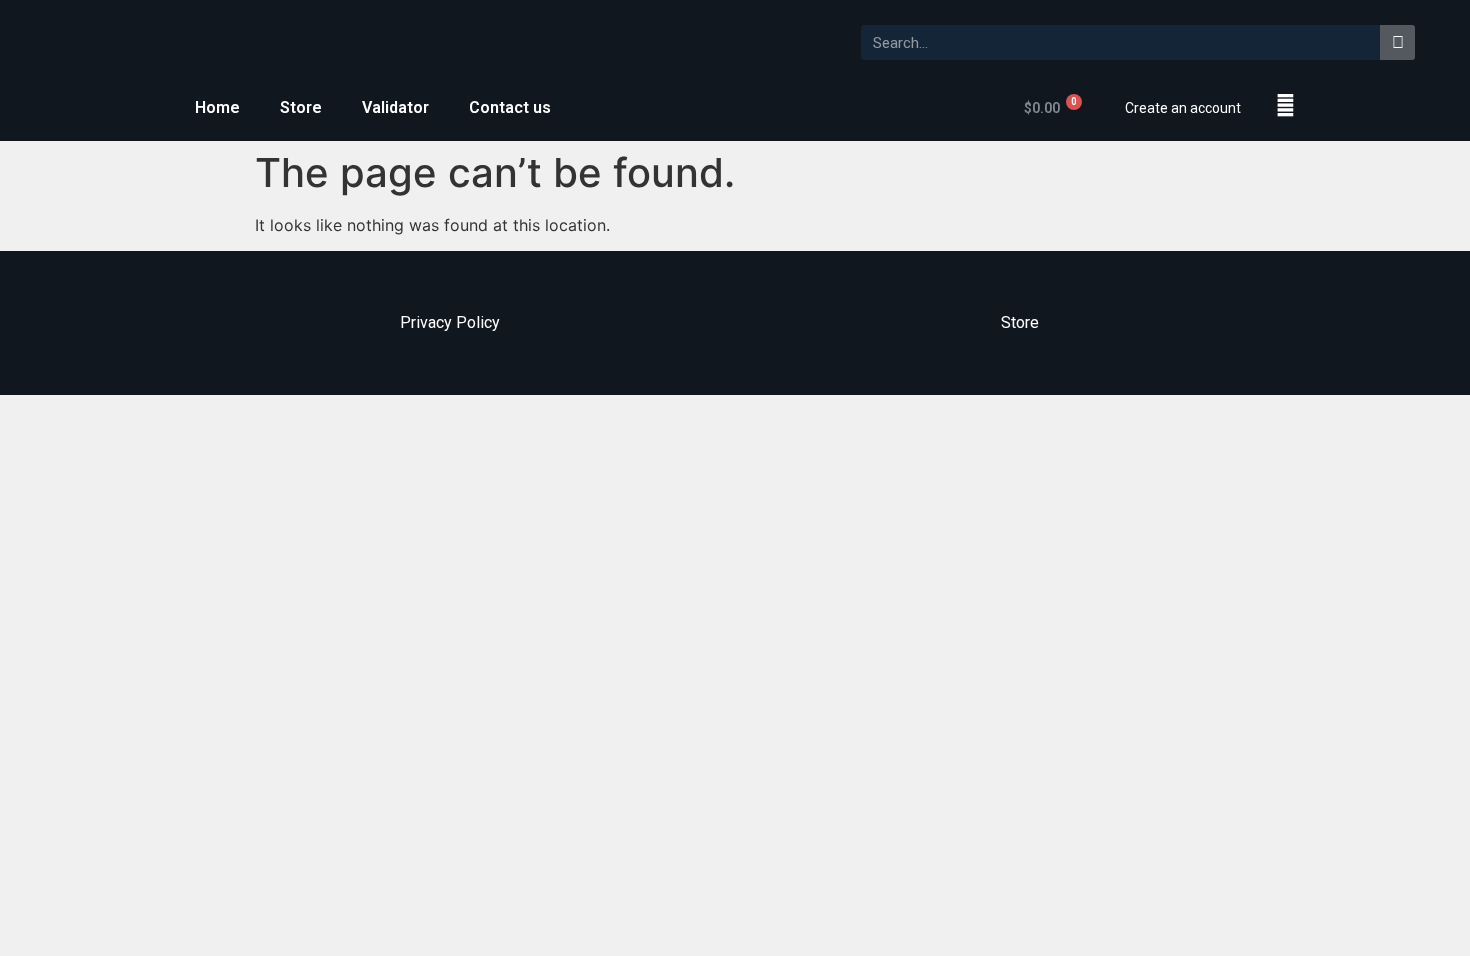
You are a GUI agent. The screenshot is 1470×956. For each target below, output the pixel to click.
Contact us (510, 107)
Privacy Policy (450, 322)
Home (217, 107)
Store (301, 107)
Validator (395, 107)
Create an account (1183, 108)
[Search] (1397, 42)
